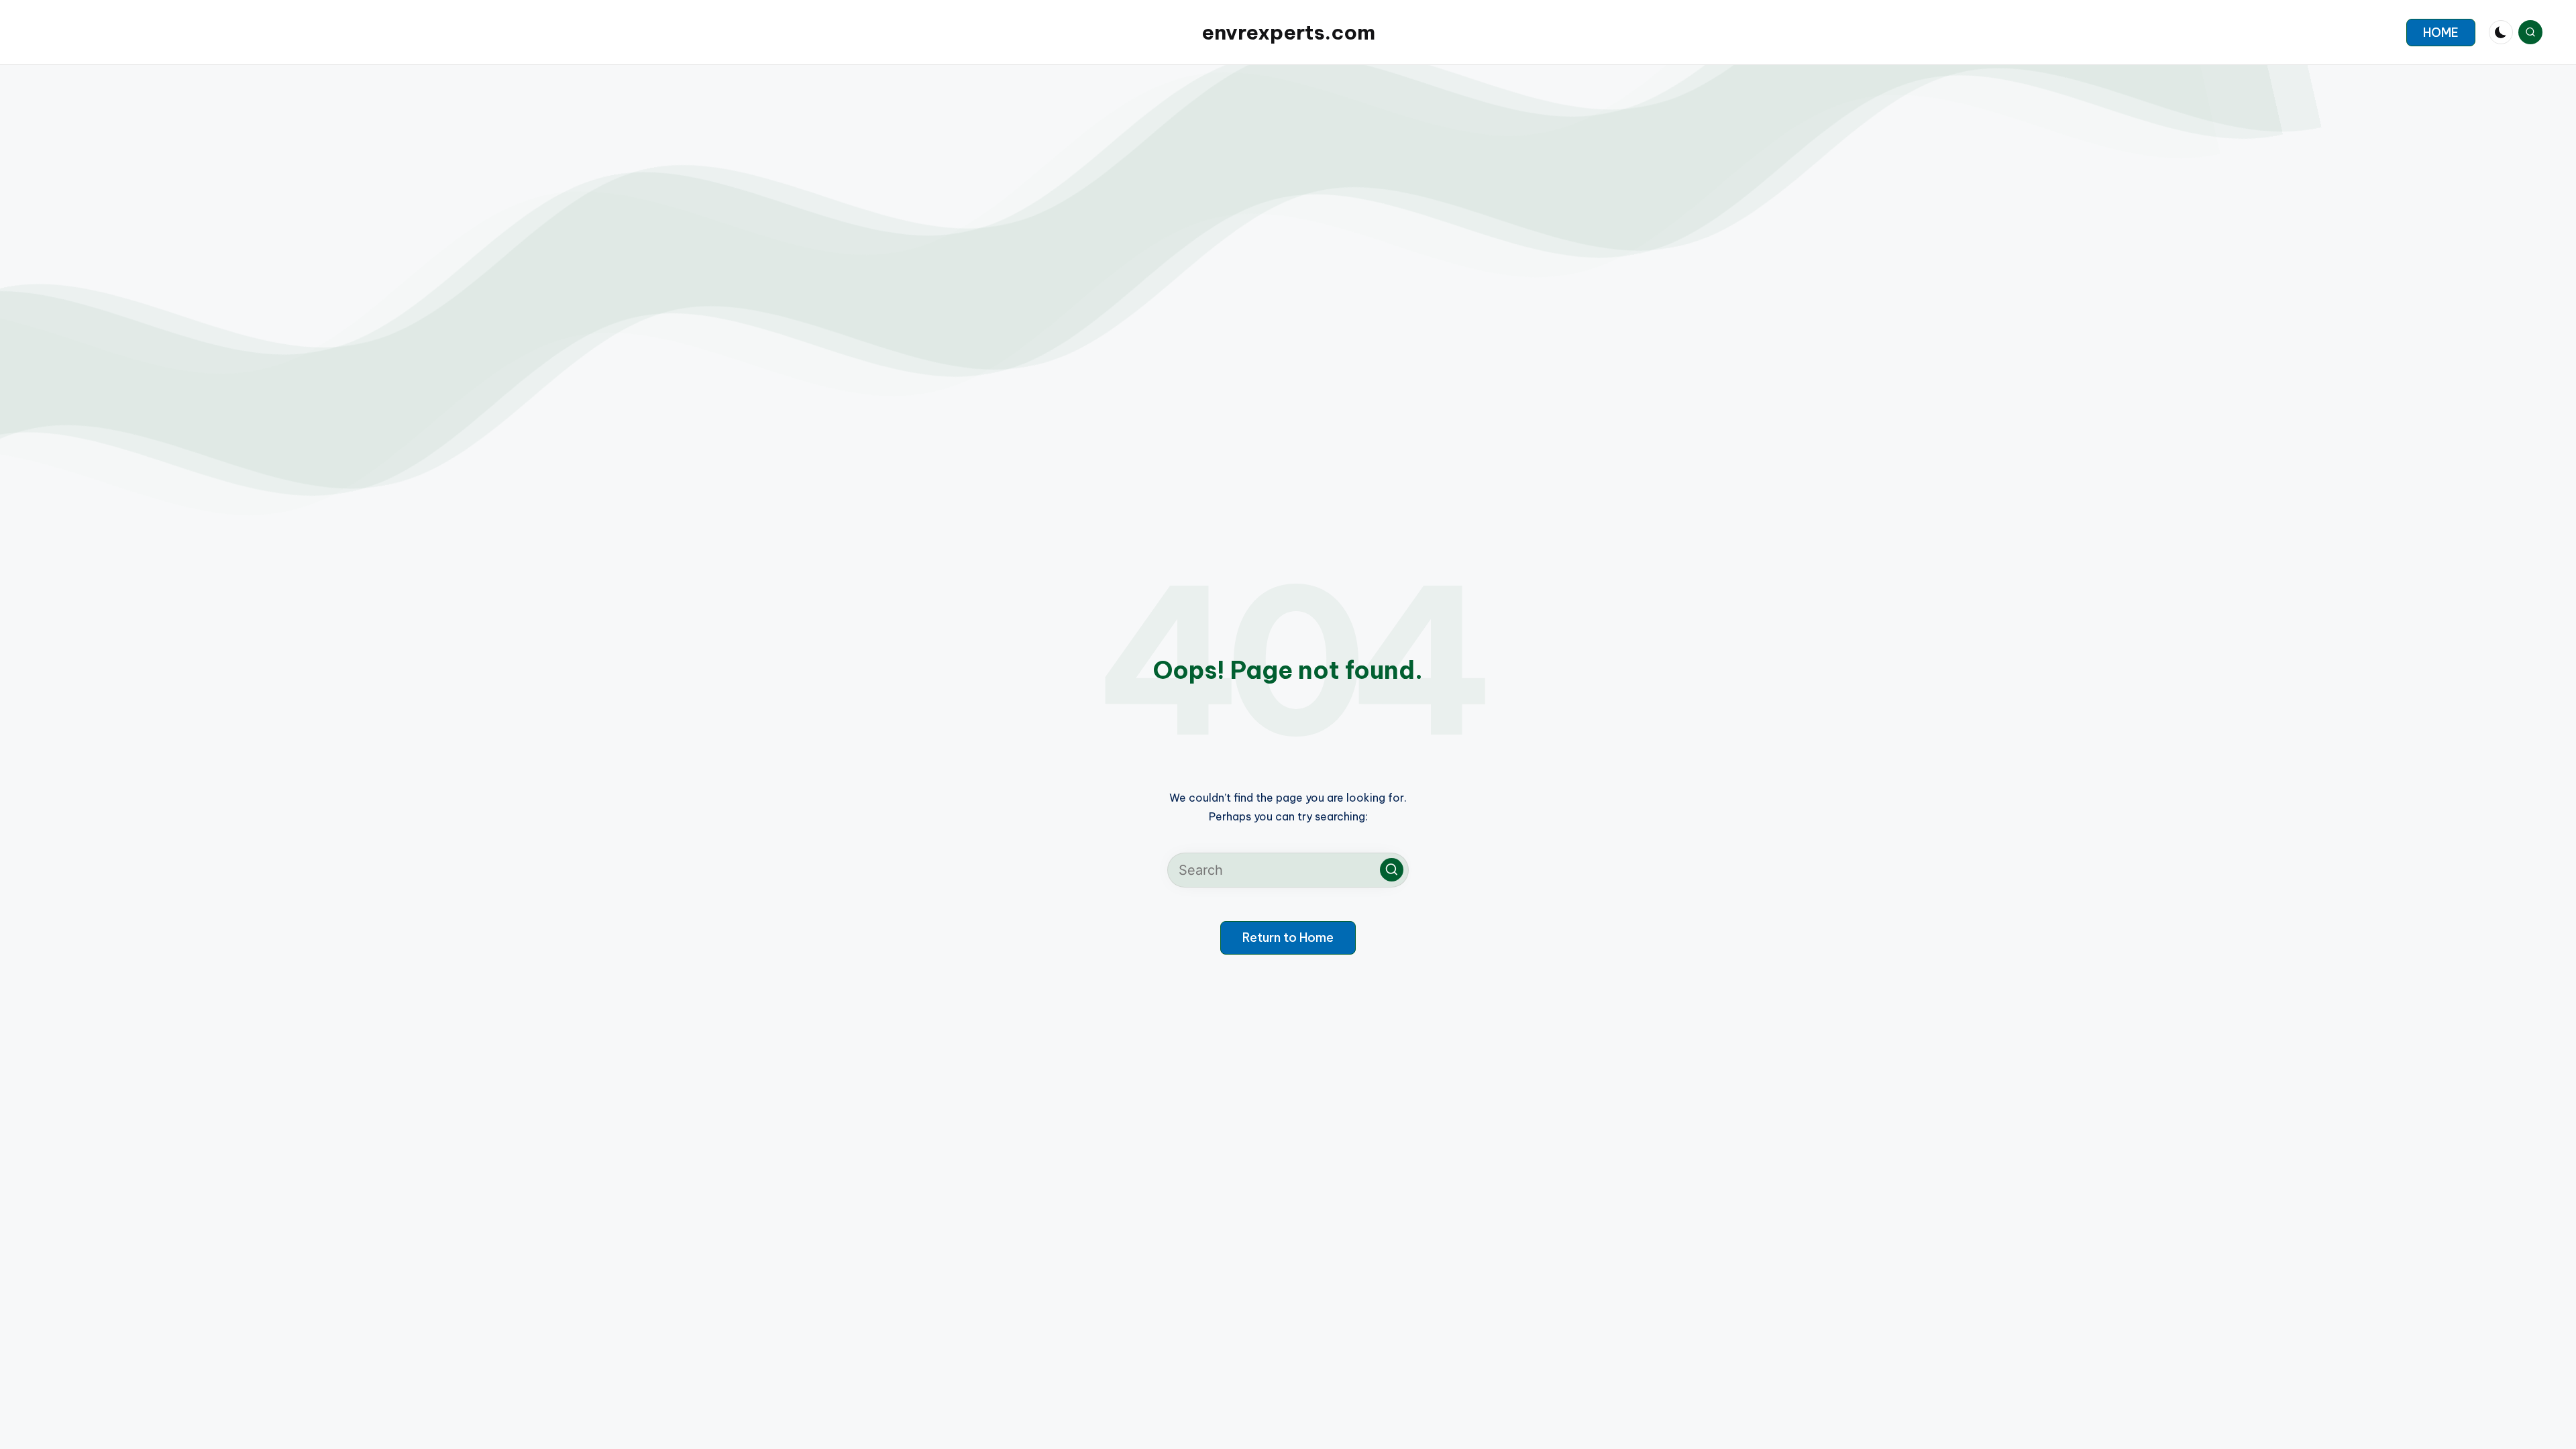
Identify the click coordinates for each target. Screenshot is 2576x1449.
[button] (2441, 33)
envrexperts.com (1288, 32)
